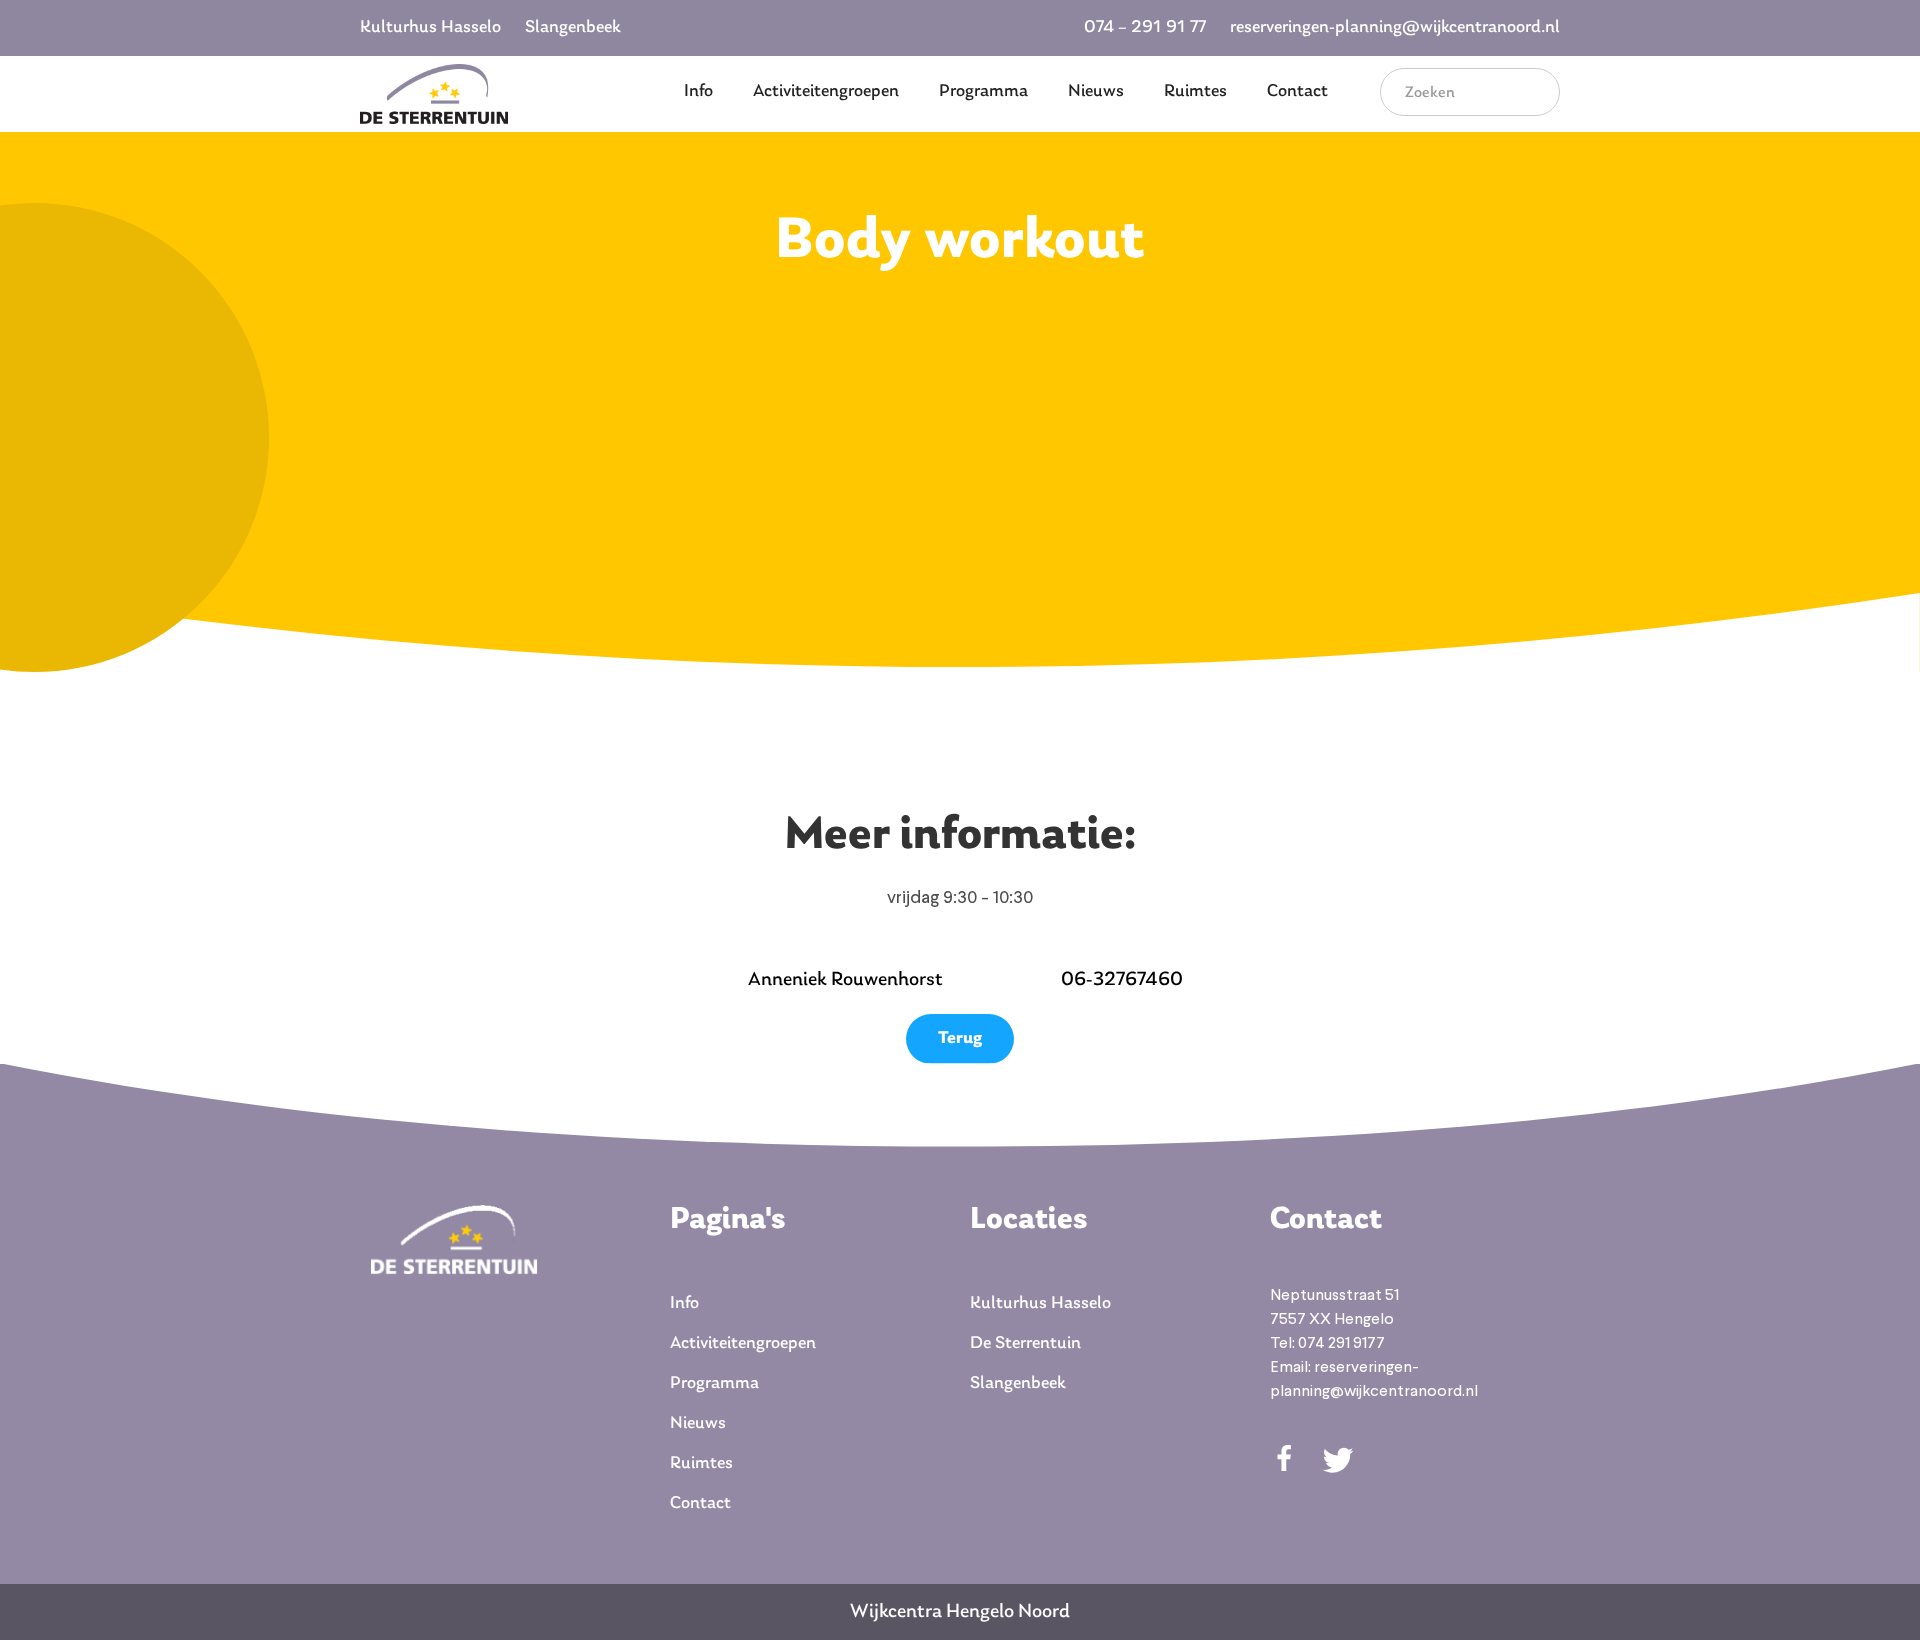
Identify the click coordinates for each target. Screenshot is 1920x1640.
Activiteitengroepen (826, 92)
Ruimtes (1195, 92)
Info (698, 92)
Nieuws (1096, 92)
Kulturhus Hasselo (430, 28)
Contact (1297, 92)
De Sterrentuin (1025, 1344)
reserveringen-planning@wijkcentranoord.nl (1395, 28)
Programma (983, 92)
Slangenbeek (573, 28)
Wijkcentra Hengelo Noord (960, 1612)
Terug (960, 1039)
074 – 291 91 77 (1145, 28)
